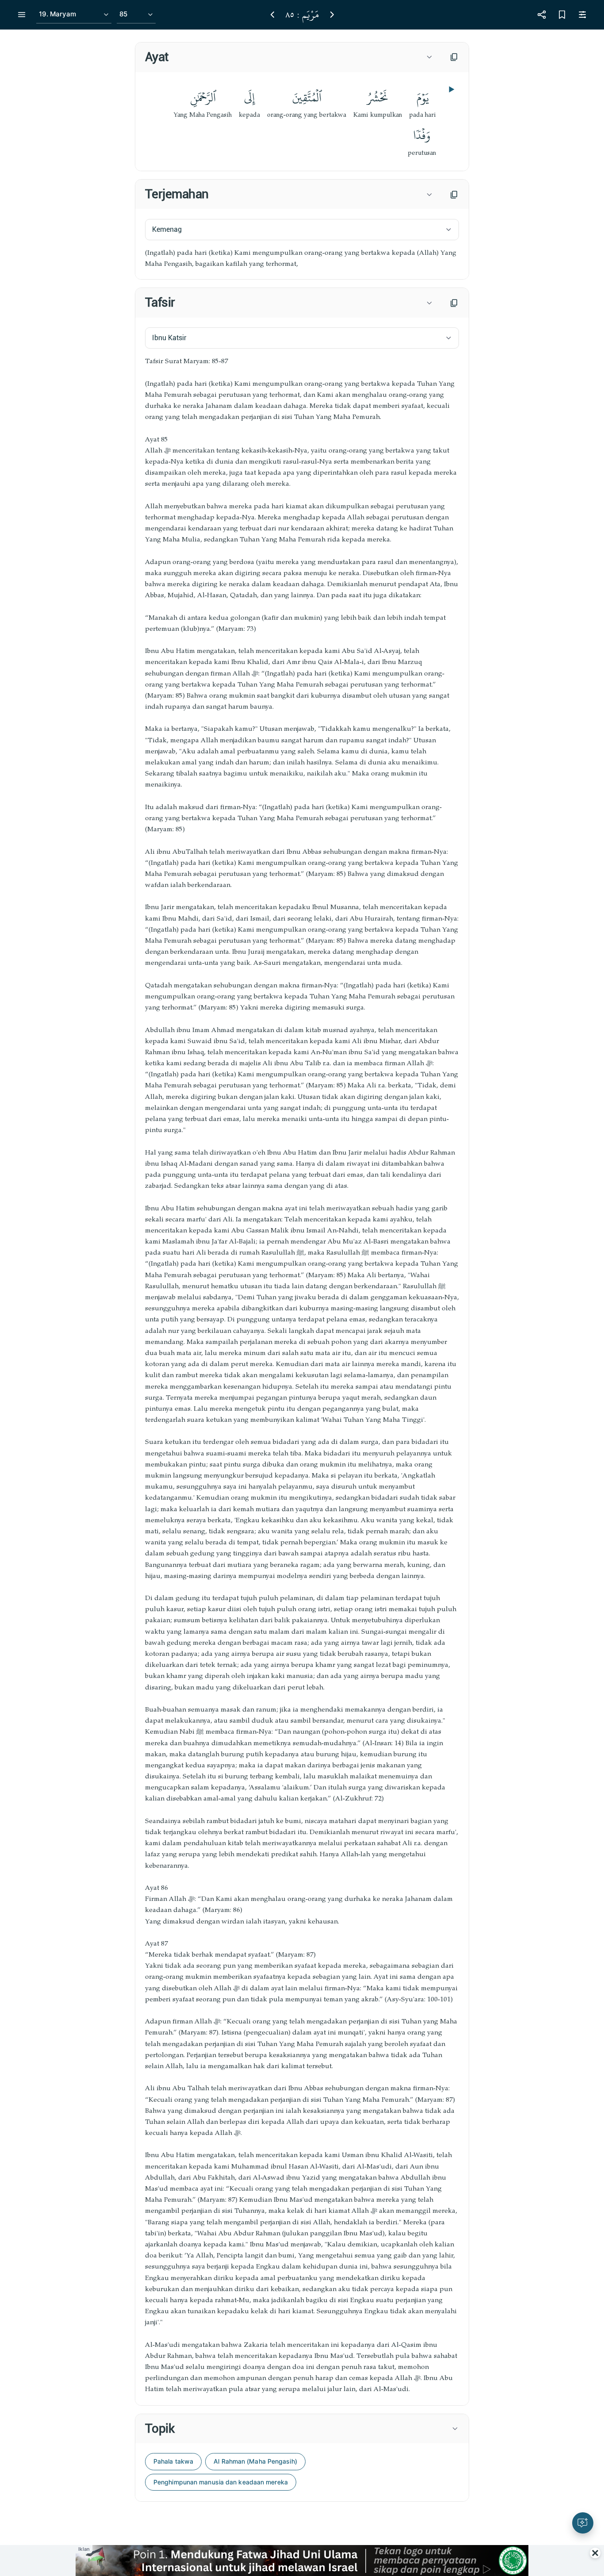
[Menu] (22, 15)
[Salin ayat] (454, 57)
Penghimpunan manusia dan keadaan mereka (221, 2482)
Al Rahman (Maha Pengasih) (255, 2461)
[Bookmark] (562, 15)
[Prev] (272, 15)
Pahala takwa (173, 2461)
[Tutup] (595, 2553)
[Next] (332, 15)
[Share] (542, 15)
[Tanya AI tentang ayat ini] (583, 2523)
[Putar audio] (451, 89)
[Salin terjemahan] (454, 195)
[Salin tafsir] (454, 303)
